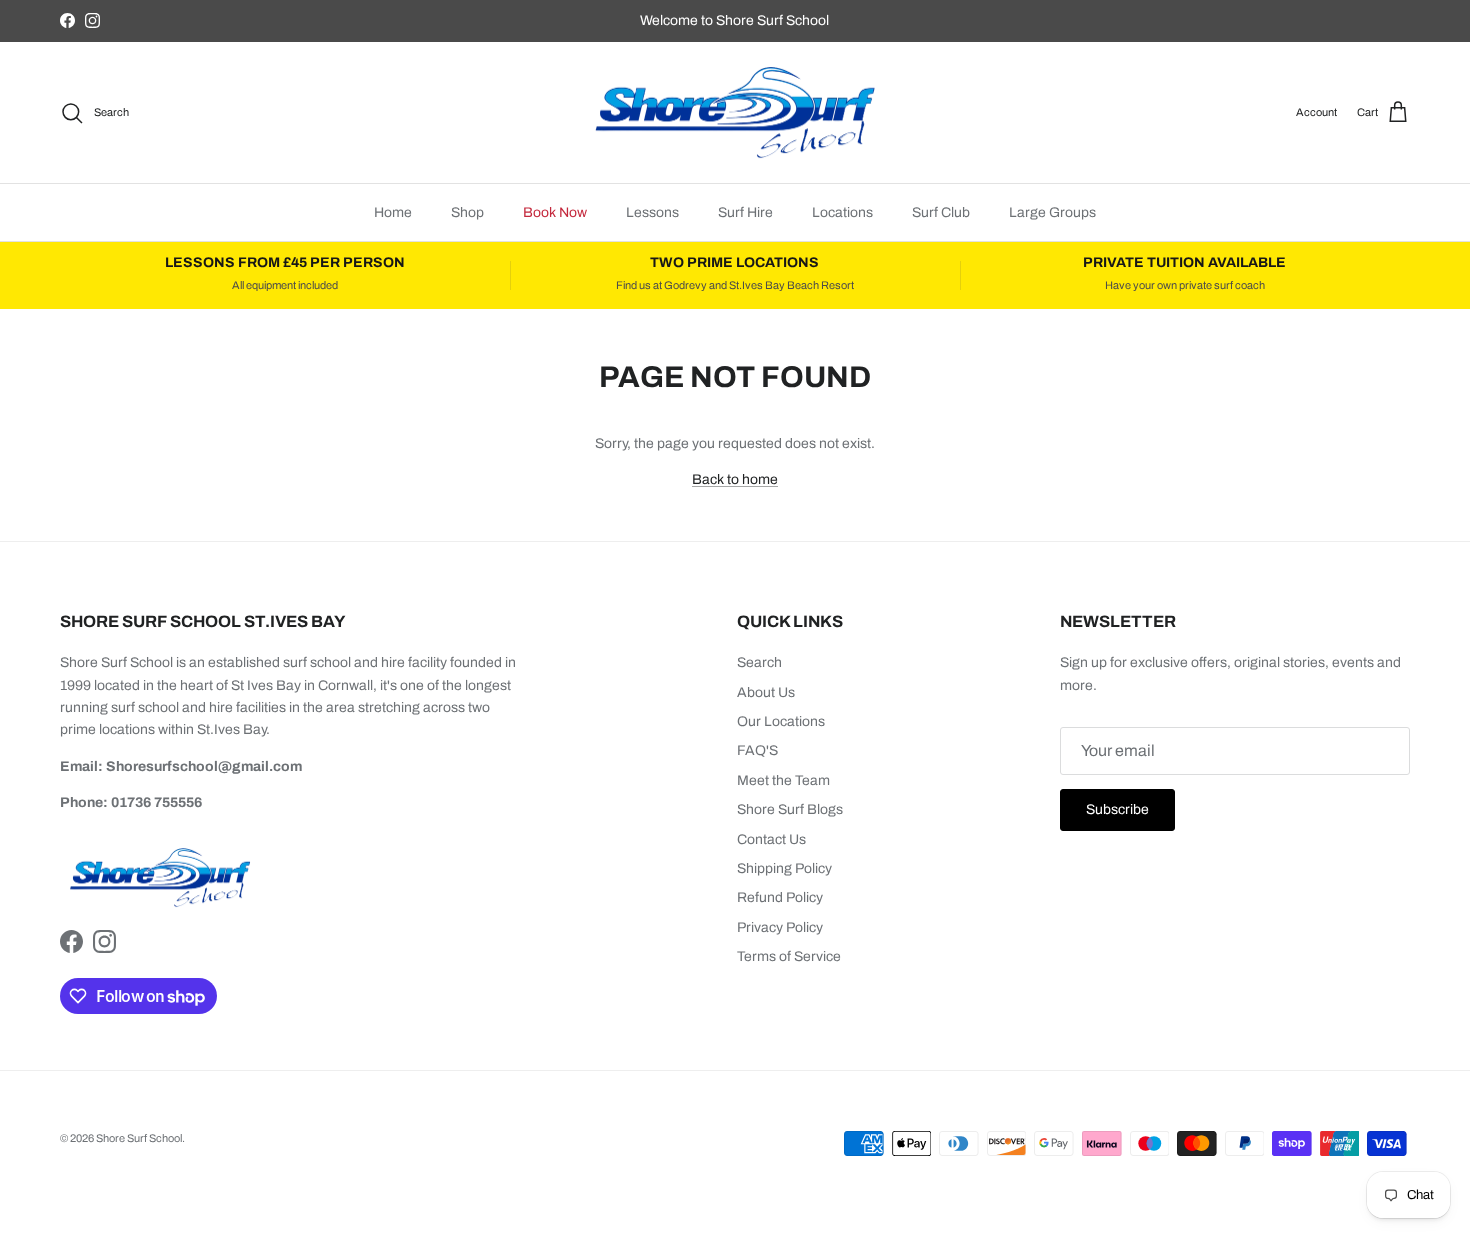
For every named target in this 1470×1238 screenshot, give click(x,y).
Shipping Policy (784, 868)
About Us (766, 692)
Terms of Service (789, 956)
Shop (467, 212)
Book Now (555, 212)
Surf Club (941, 212)
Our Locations (781, 721)
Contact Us (771, 839)
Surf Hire (745, 212)
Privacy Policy (780, 927)
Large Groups (1052, 212)
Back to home (735, 479)
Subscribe (1117, 809)
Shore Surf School (139, 1138)
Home (393, 212)
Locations (842, 212)
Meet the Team (783, 780)
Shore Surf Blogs (790, 809)
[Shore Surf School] (735, 113)
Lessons (652, 212)
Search (759, 662)
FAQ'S (757, 750)
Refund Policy (780, 897)
